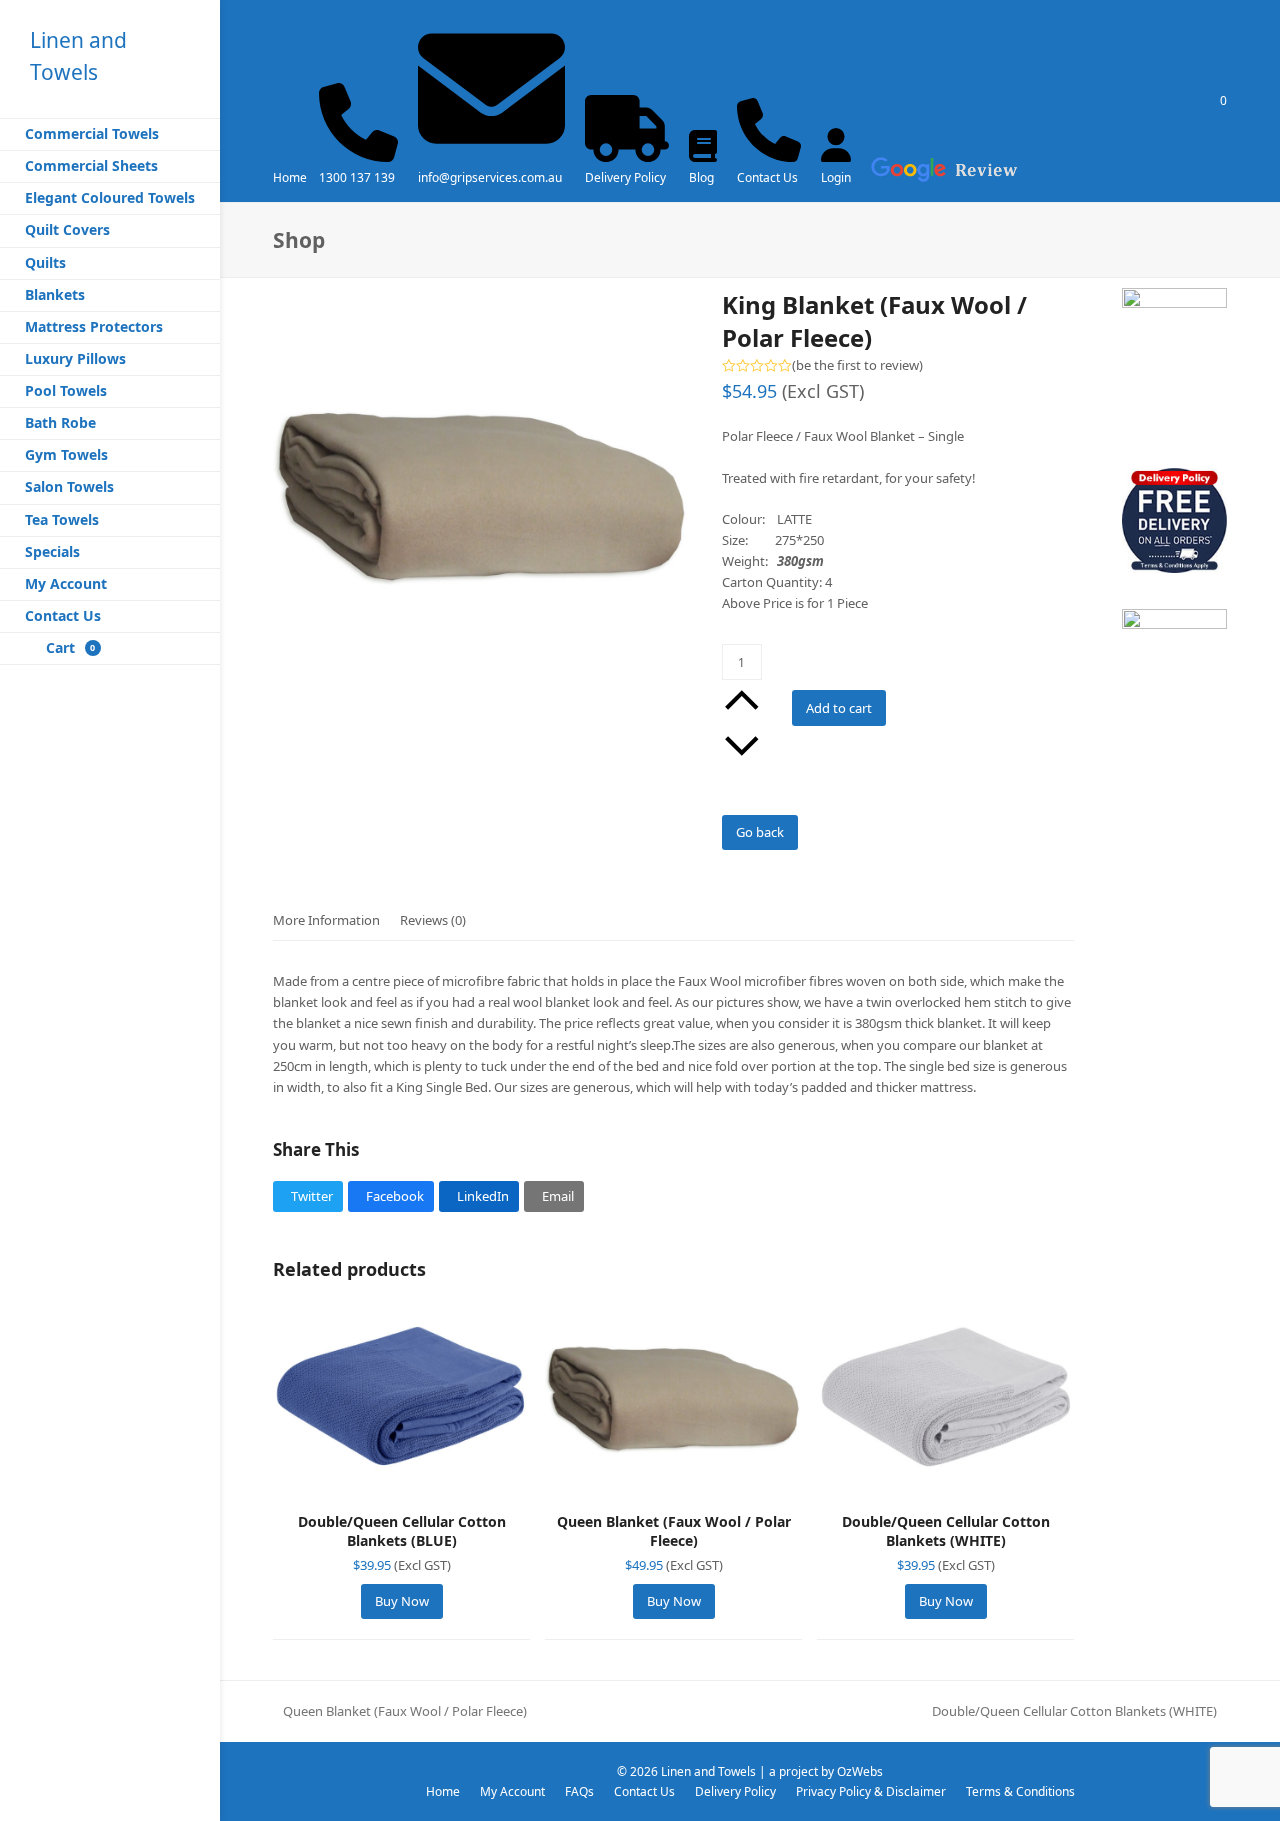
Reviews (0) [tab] (433, 920)
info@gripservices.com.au (490, 177)
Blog (701, 177)
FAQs (579, 1791)
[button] (308, 1196)
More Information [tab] (326, 920)
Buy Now (402, 1601)
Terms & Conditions (1020, 1791)
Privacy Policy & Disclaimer (871, 1791)
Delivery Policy (625, 177)
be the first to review (857, 365)
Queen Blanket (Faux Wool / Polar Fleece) (400, 1712)
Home (290, 177)
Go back (760, 832)
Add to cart (839, 708)
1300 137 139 (357, 177)
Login (836, 177)
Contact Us (767, 177)
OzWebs (860, 1771)
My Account (512, 1791)
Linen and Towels (708, 1771)
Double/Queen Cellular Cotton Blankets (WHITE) (1074, 1712)
